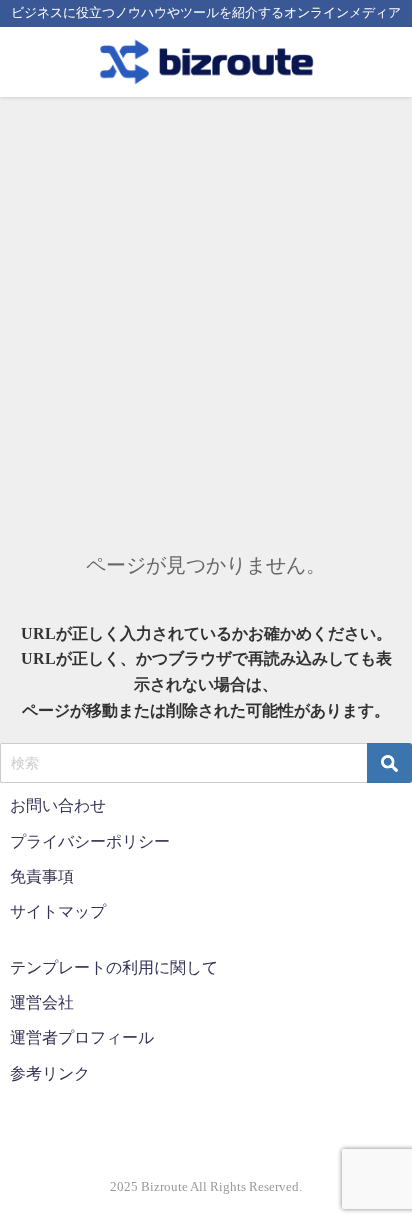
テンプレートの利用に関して (114, 967)
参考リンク (50, 1073)
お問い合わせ (58, 805)
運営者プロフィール (82, 1037)
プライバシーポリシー (90, 841)
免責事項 (42, 876)
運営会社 (42, 1002)
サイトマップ (58, 911)
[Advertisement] (206, 313)
